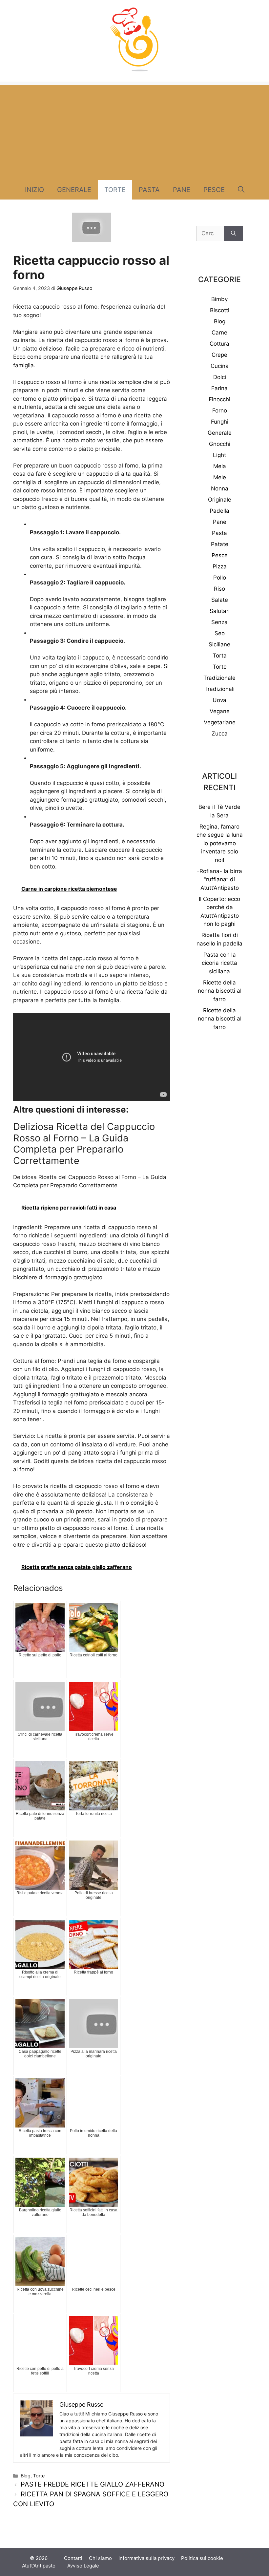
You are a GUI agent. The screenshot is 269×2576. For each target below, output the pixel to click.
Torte (115, 190)
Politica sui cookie (202, 2558)
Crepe (219, 355)
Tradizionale (219, 678)
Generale (74, 190)
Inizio (34, 190)
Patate (220, 544)
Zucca (220, 734)
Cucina (220, 366)
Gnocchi (220, 444)
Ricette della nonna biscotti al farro (220, 991)
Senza (219, 622)
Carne (219, 333)
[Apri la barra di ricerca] (241, 190)
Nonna (220, 488)
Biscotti (220, 310)
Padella (219, 511)
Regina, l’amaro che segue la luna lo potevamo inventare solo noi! (220, 843)
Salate (220, 600)
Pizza (220, 566)
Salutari (220, 611)
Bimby (219, 299)
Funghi (220, 422)
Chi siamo (100, 2558)
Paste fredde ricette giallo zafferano (93, 2484)
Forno (220, 410)
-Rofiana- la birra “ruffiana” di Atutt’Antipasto (219, 879)
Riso (219, 589)
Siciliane (219, 644)
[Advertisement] (134, 131)
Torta (220, 656)
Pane (182, 190)
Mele (220, 477)
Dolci (220, 377)
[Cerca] (233, 234)
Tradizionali (219, 689)
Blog (26, 2476)
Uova (219, 700)
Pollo (220, 578)
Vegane (220, 711)
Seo (220, 633)
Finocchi (219, 399)
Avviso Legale (83, 2566)
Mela (220, 466)
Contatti (73, 2558)
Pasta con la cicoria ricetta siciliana (219, 963)
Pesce (214, 190)
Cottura (219, 344)
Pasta (149, 190)
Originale (220, 500)
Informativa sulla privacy (146, 2558)
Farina (219, 388)
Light (219, 455)
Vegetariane (220, 722)
